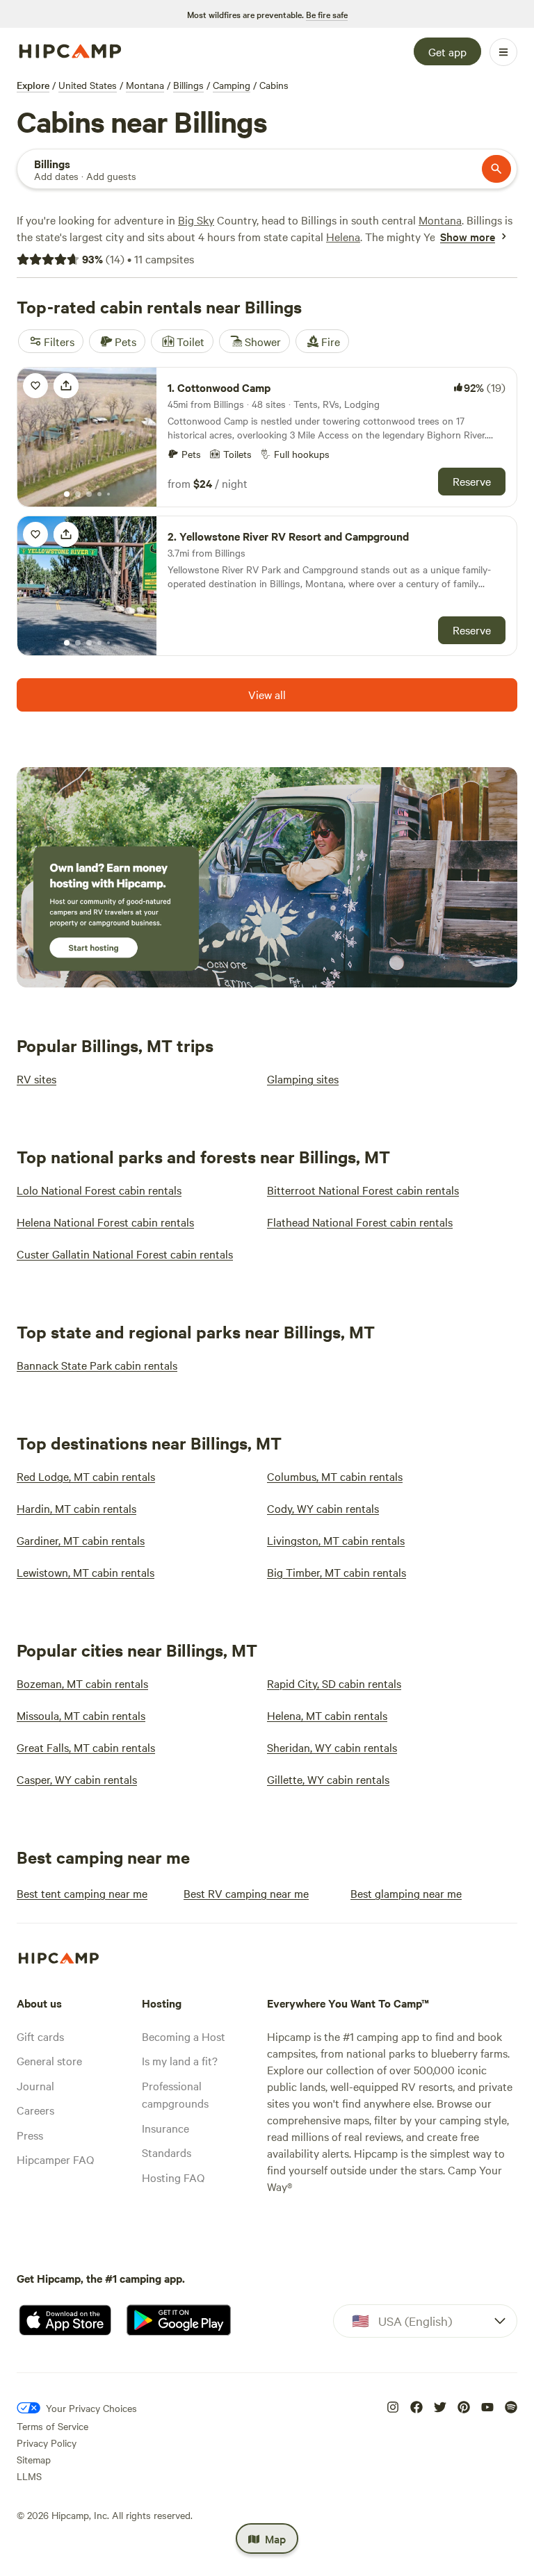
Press (30, 2135)
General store (49, 2060)
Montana (145, 85)
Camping (232, 85)
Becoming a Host (184, 2036)
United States (88, 85)
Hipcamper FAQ (55, 2159)
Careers (35, 2110)
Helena (343, 236)
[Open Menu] (503, 52)
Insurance (165, 2128)
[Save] (35, 386)
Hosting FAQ (173, 2177)
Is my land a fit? (180, 2060)
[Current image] (67, 495)
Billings (188, 85)
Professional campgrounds (175, 2094)
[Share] (66, 386)
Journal (35, 2085)
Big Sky (196, 220)
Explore (33, 85)
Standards (167, 2152)
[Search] (496, 169)
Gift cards (40, 2036)
